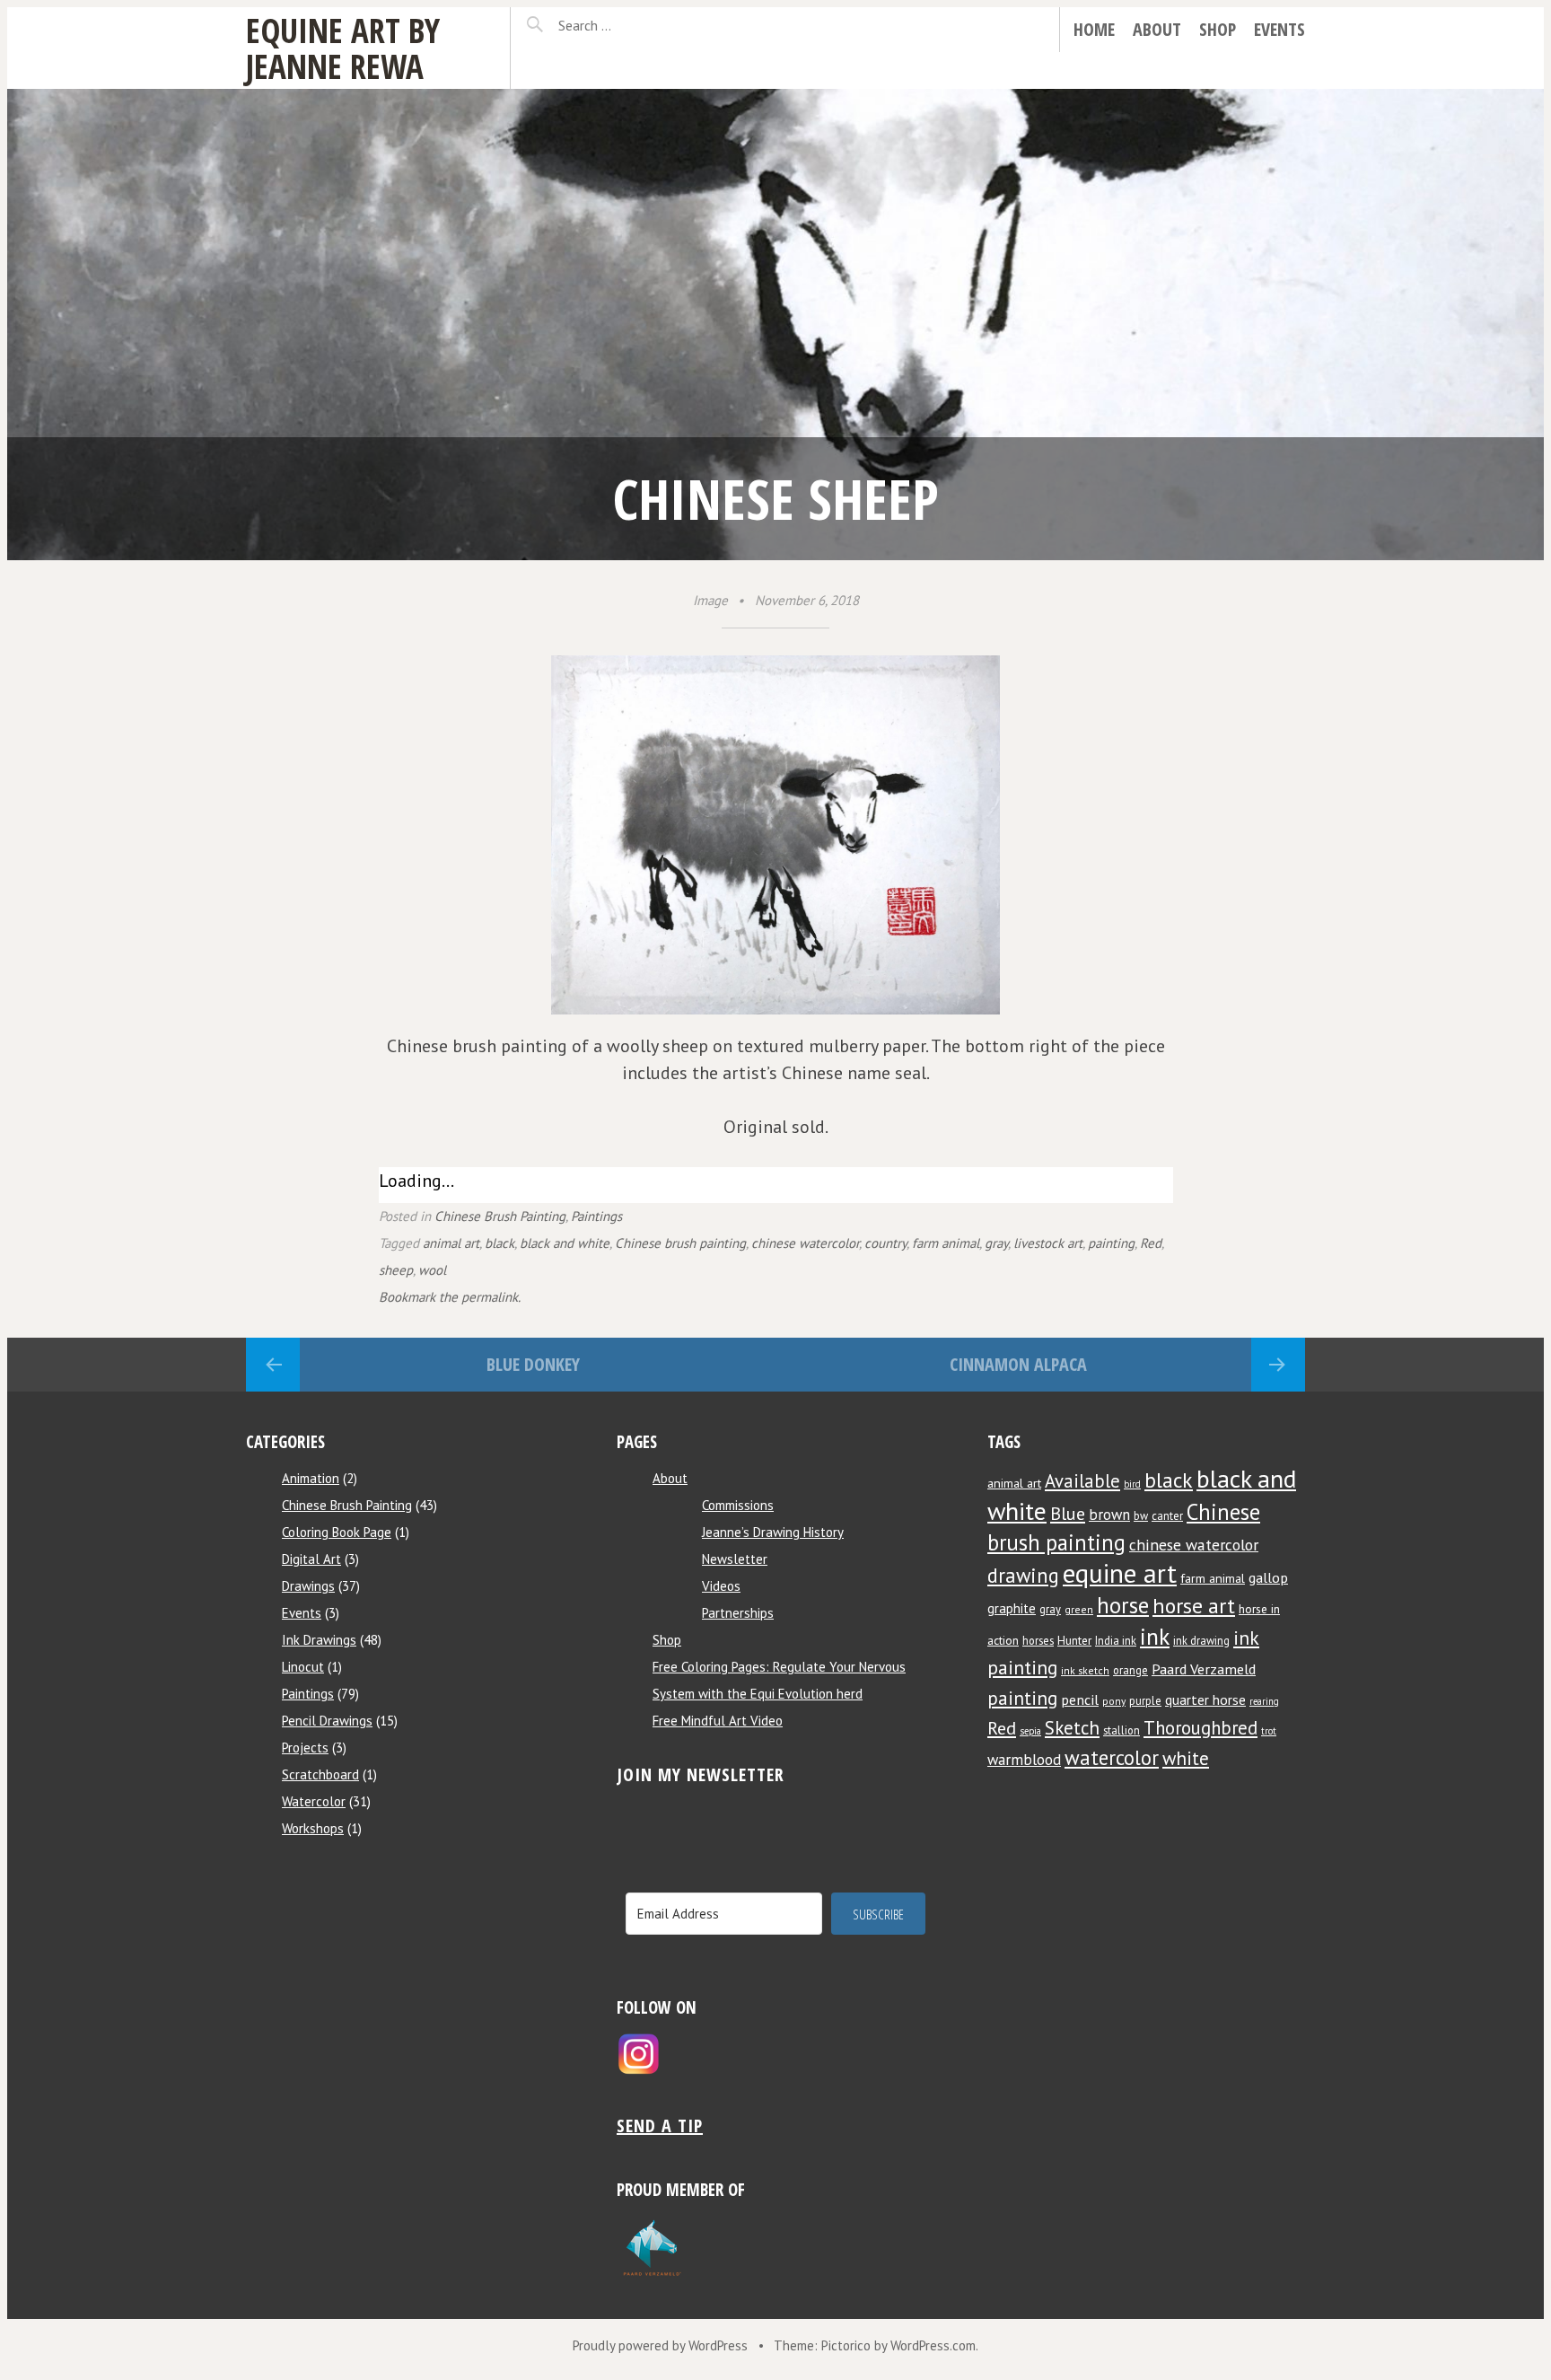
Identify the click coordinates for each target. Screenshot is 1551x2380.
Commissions (738, 1505)
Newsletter (735, 1559)
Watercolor (314, 1801)
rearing (1264, 1701)
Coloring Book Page (337, 1532)
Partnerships (738, 1613)
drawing (1023, 1575)
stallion (1122, 1730)
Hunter (1074, 1640)
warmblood (1024, 1760)
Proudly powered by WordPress (660, 2345)
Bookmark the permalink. (450, 1297)
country (885, 1243)
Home (1094, 29)
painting (1111, 1243)
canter (1167, 1515)
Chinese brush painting (680, 1243)
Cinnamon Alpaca (1018, 1364)
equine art (1120, 1573)
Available (1082, 1481)
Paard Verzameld (1204, 1669)
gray (996, 1243)
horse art (1194, 1606)
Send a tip (660, 2125)
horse (1123, 1605)
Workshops (313, 1828)
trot (1269, 1731)
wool (432, 1270)
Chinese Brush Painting (500, 1216)
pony (1114, 1701)
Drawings (308, 1586)
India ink (1116, 1640)
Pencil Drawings (327, 1721)
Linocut (303, 1667)
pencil (1080, 1699)
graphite (1012, 1608)
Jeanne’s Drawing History (773, 1532)
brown (1109, 1515)
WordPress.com (933, 2345)
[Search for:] (629, 25)
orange (1130, 1670)
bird (1132, 1484)
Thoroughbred (1200, 1728)
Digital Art (311, 1559)
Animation (311, 1478)
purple (1145, 1700)
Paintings (596, 1216)
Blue (1068, 1513)
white (1186, 1758)
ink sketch (1085, 1670)
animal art (451, 1243)
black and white (565, 1243)
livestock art (1048, 1243)
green (1079, 1609)
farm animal (946, 1243)
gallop (1268, 1577)
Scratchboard (320, 1774)
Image (710, 600)
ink (1155, 1636)
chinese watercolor (805, 1243)
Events (1279, 29)
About (1157, 29)
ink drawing (1201, 1640)
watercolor (1112, 1757)
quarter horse (1205, 1699)
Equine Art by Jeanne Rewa (343, 48)
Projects (305, 1748)
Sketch (1072, 1728)
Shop (1218, 29)
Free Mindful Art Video (718, 1721)
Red (1151, 1243)
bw (1141, 1515)
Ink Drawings (319, 1640)
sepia (1030, 1731)
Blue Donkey (533, 1364)
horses (1038, 1640)
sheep (396, 1270)
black (499, 1243)
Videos (721, 1586)
